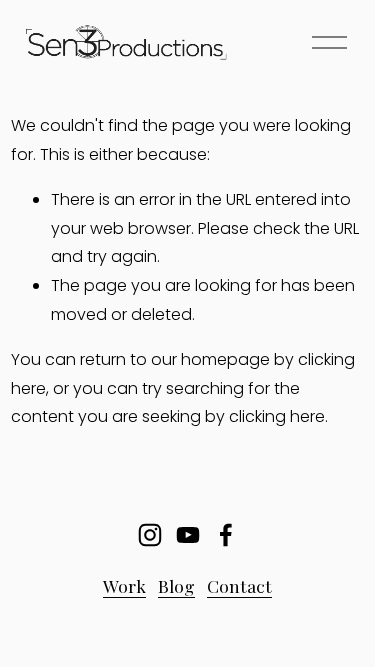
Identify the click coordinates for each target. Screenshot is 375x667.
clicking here (277, 416)
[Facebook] (226, 535)
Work (124, 585)
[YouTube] (188, 535)
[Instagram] (150, 535)
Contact (239, 585)
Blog (176, 585)
